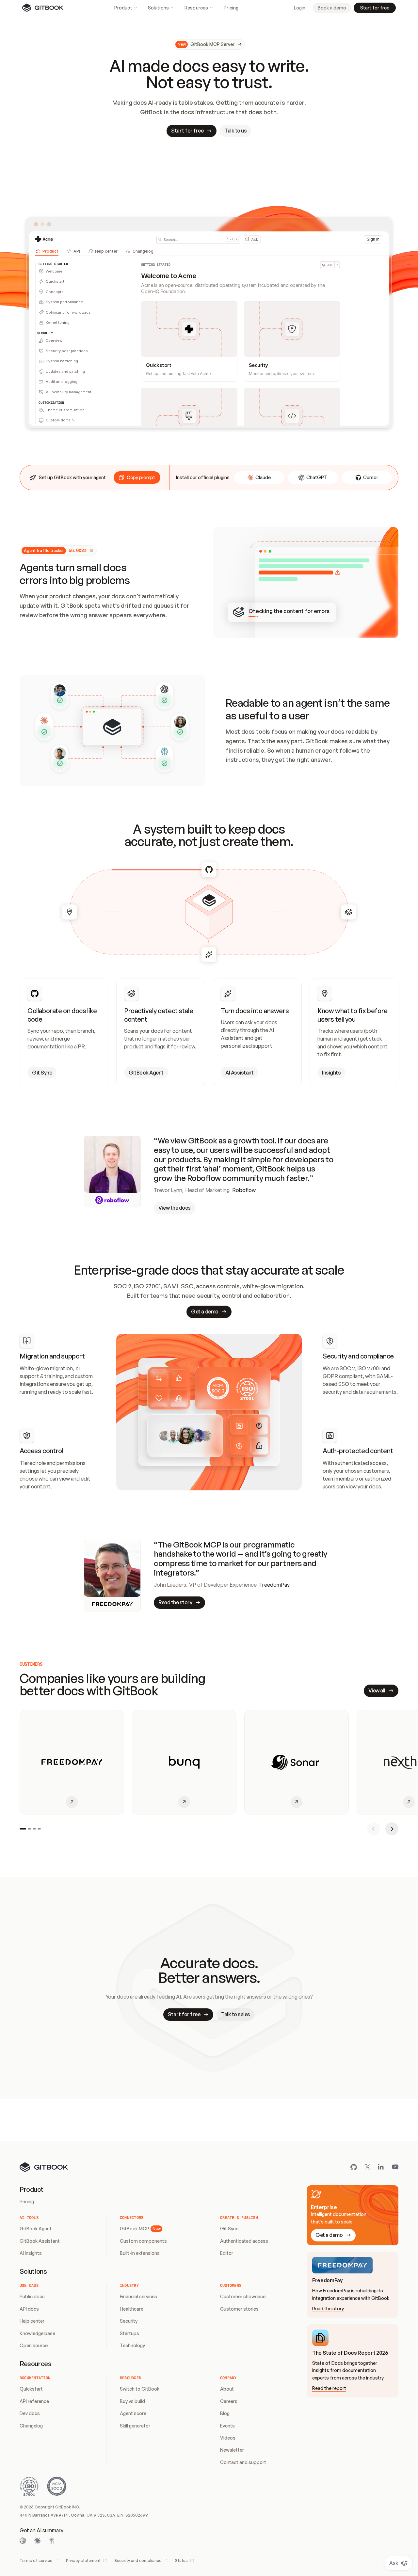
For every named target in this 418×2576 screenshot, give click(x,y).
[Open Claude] (37, 2541)
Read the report (329, 2388)
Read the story (328, 2309)
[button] (137, 478)
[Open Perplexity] (52, 2541)
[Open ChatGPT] (23, 2541)
